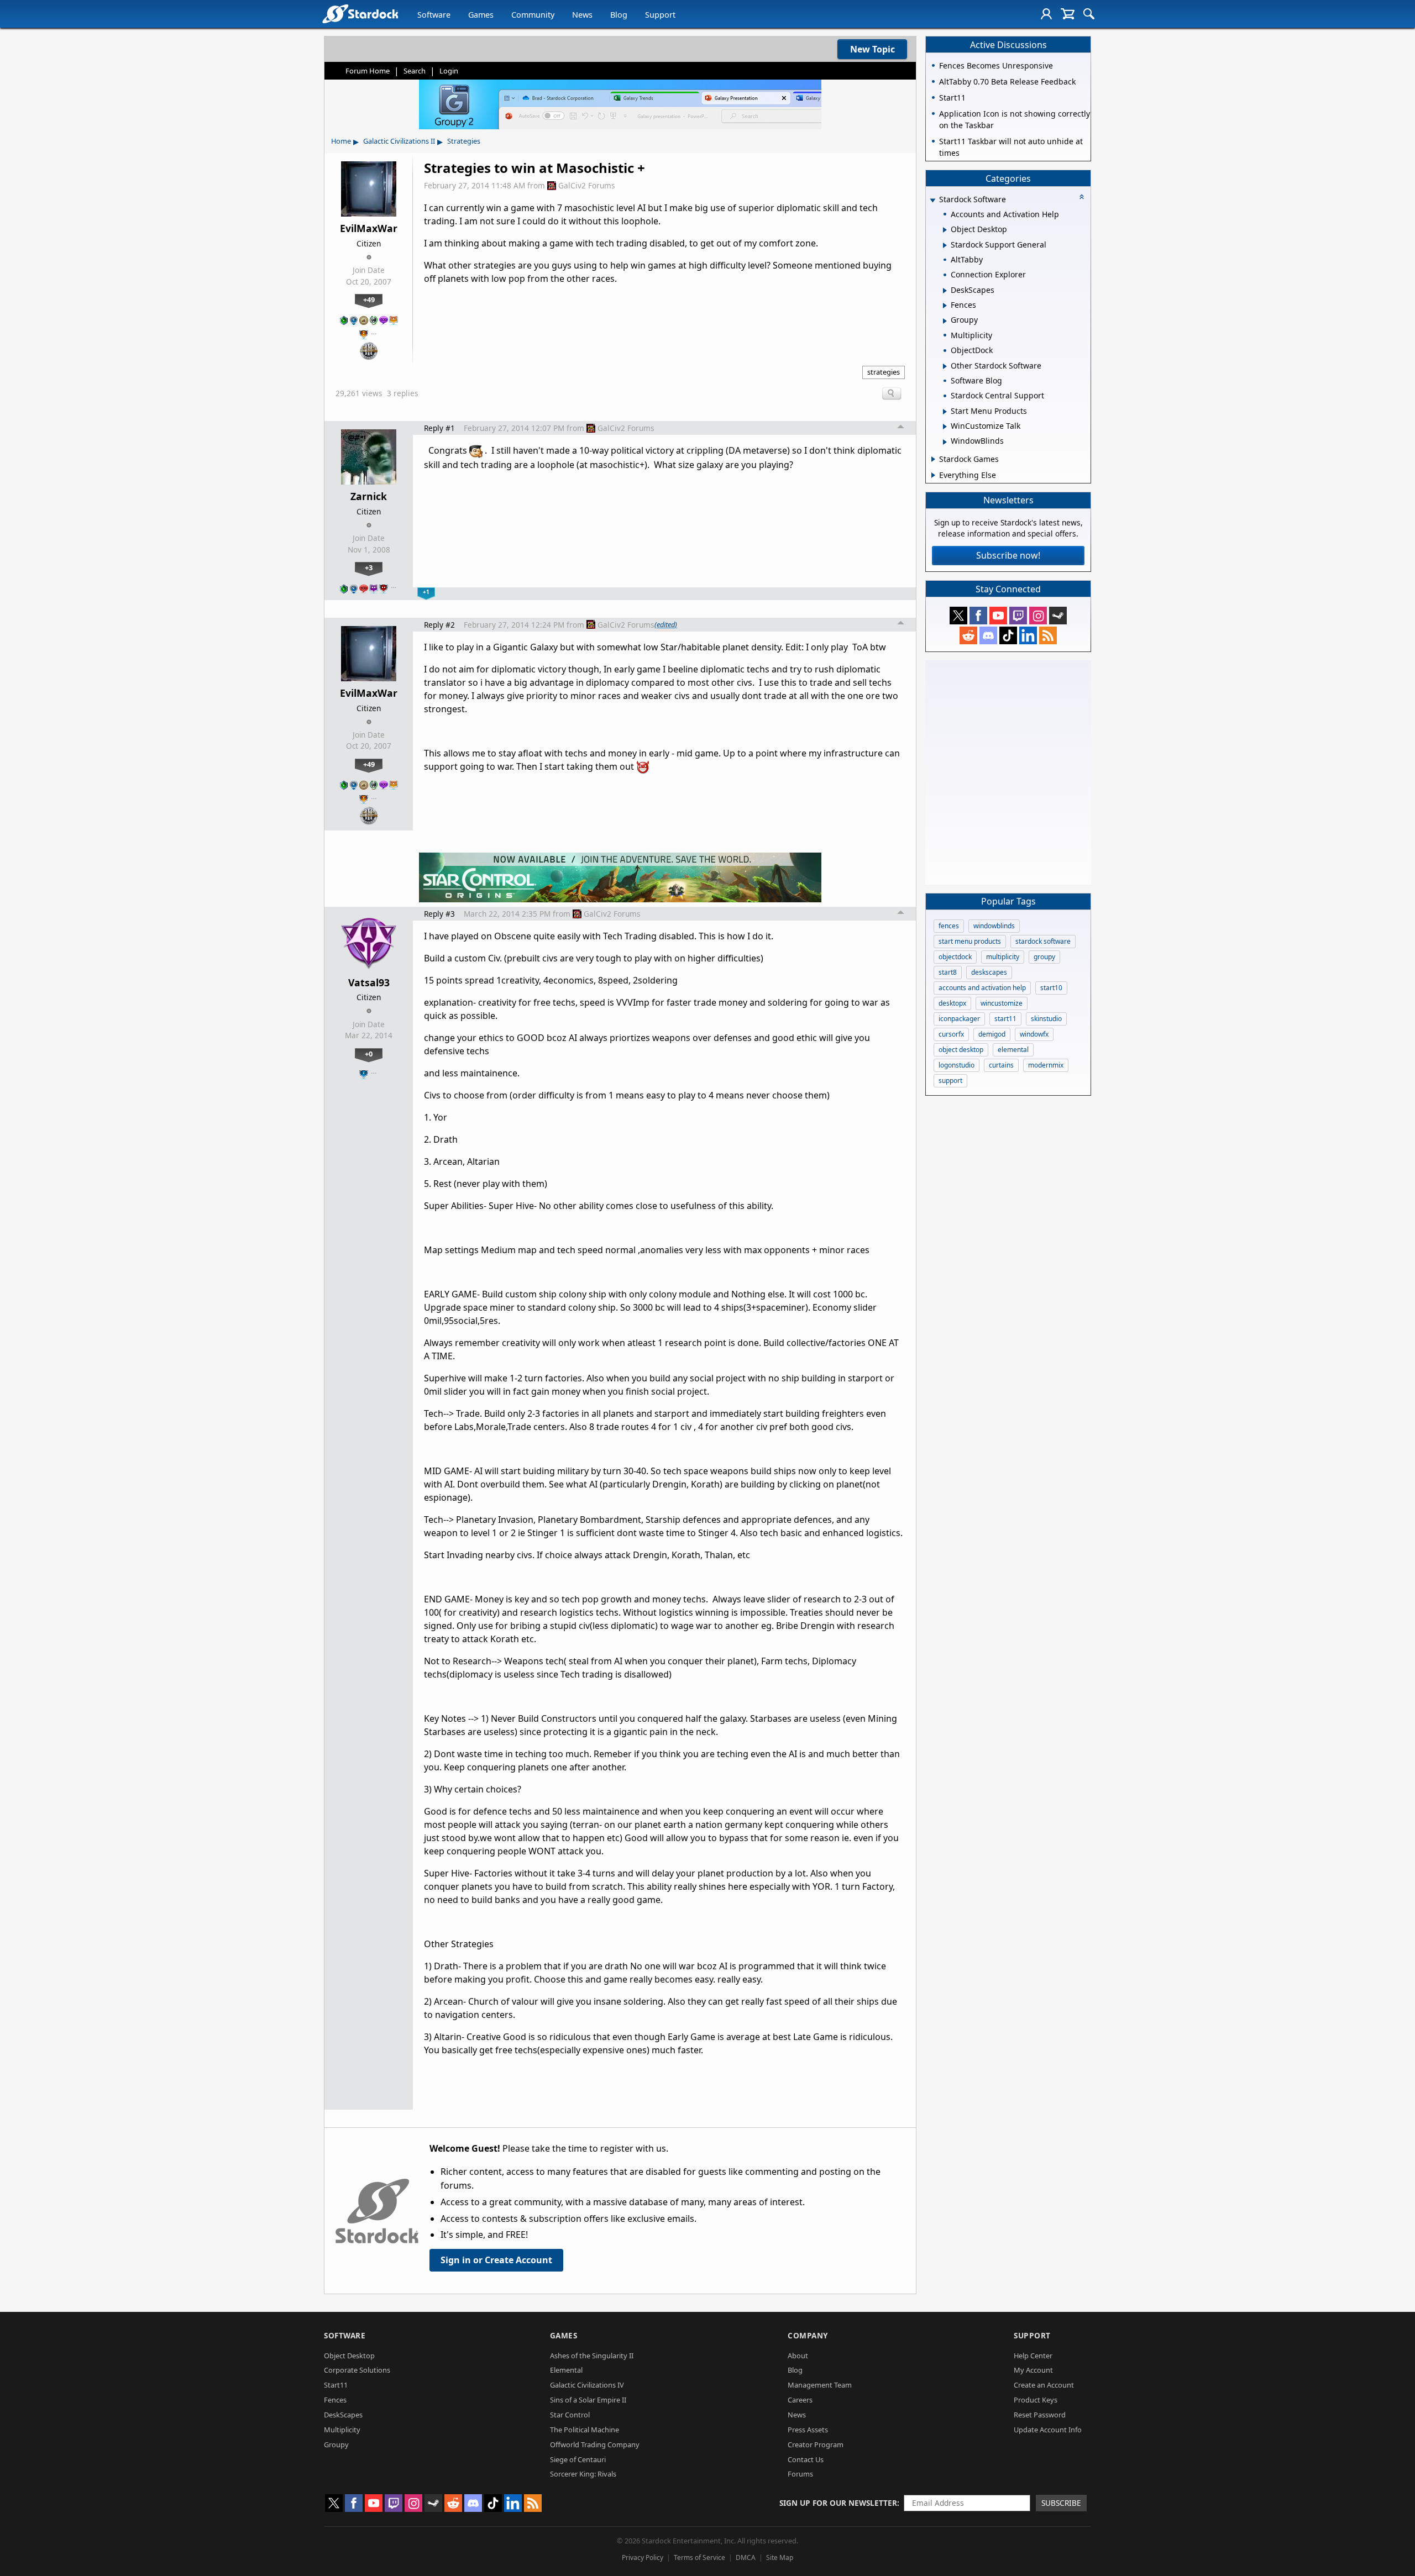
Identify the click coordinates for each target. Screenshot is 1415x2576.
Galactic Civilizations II (399, 141)
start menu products (970, 941)
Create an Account (1044, 2385)
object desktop (961, 1050)
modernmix (1046, 1065)
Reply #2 (439, 625)
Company (808, 2335)
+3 (369, 567)
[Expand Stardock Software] (932, 200)
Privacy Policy (643, 2557)
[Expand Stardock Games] (933, 459)
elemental (1013, 1050)
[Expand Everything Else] (933, 475)
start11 (1005, 1019)
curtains (1001, 1065)
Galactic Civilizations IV (587, 2385)
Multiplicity (342, 2430)
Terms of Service (699, 2557)
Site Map (780, 2557)
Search (415, 71)
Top (901, 428)
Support (660, 15)
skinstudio (1046, 1019)
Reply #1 (439, 428)
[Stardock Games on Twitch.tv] (1018, 616)
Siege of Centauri (578, 2459)
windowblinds (994, 926)
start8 (948, 972)
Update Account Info (1048, 2430)
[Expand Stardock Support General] (945, 245)
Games (481, 15)
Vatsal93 (369, 982)
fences (949, 926)
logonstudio (957, 1065)
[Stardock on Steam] (1058, 616)
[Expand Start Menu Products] (945, 412)
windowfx (1034, 1034)
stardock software (1043, 941)
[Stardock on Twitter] (958, 616)
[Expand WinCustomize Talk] (945, 427)
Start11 (336, 2385)
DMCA (746, 2557)
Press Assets (808, 2430)
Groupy (336, 2444)
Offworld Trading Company (595, 2444)
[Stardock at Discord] (988, 635)
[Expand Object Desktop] (945, 230)
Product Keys (1036, 2400)
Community (533, 15)
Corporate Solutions (357, 2370)
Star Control (570, 2415)
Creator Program (816, 2444)
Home (341, 141)
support (950, 1081)
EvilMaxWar (369, 228)
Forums (800, 2474)
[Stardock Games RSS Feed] (1048, 635)
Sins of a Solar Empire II (588, 2400)
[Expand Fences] (945, 306)
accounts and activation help (982, 988)
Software (434, 15)
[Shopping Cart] (1068, 14)
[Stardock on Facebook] (978, 616)
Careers (800, 2400)
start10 (1051, 988)
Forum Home (368, 71)
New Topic (872, 49)
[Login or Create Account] (1046, 14)
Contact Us (806, 2459)
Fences (335, 2400)
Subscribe (1061, 2503)
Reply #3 (439, 914)
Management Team (820, 2385)
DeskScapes (343, 2415)
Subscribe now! (1008, 555)
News (582, 15)
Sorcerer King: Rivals (583, 2474)
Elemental (566, 2370)
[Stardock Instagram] (1038, 616)
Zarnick (369, 496)
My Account (1033, 2370)
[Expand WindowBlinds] (945, 442)
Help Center (1033, 2356)
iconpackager (959, 1019)
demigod (992, 1034)
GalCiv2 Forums (587, 185)
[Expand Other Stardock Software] (945, 366)
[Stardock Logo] (360, 14)
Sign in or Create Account (496, 2260)
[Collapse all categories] (1082, 197)
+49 (369, 299)
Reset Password (1040, 2415)
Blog (619, 15)
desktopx (952, 1003)
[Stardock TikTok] (1008, 635)
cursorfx (951, 1034)
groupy (1044, 957)
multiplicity (1003, 957)
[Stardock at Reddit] (968, 635)
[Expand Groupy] (945, 321)
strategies (884, 372)
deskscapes (989, 972)
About (798, 2356)
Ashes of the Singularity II (592, 2356)
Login (449, 71)
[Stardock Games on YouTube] (998, 616)
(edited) (666, 624)
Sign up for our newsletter (838, 2503)
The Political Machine (585, 2430)
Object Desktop (349, 2356)
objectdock (955, 957)
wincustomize (1002, 1003)
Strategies (464, 141)
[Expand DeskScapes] (945, 291)
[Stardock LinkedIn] (1028, 635)
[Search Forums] (1089, 14)
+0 (369, 1054)
